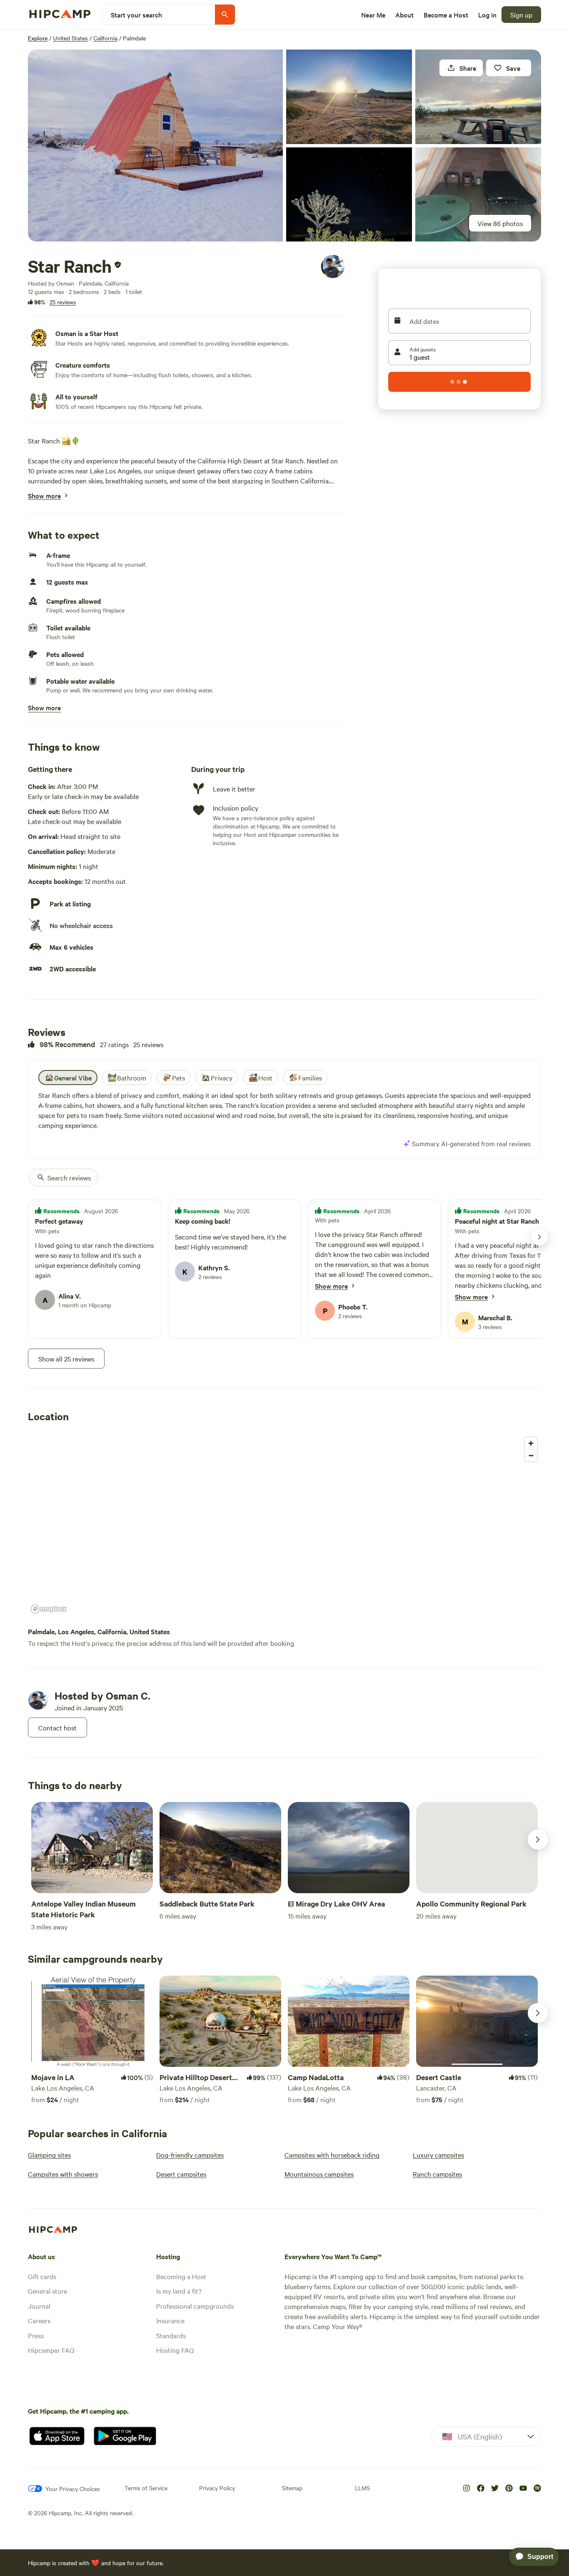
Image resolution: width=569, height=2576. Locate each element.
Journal (39, 2306)
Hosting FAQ (175, 2350)
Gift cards (42, 2276)
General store (47, 2291)
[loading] (459, 382)
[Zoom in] (531, 1443)
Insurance (170, 2320)
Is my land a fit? (179, 2291)
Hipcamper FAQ (51, 2350)
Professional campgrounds (195, 2306)
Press (36, 2335)
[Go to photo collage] (155, 146)
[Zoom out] (531, 1455)
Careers (39, 2320)
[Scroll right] (538, 1839)
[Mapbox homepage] (49, 1609)
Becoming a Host (181, 2276)
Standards (171, 2335)
